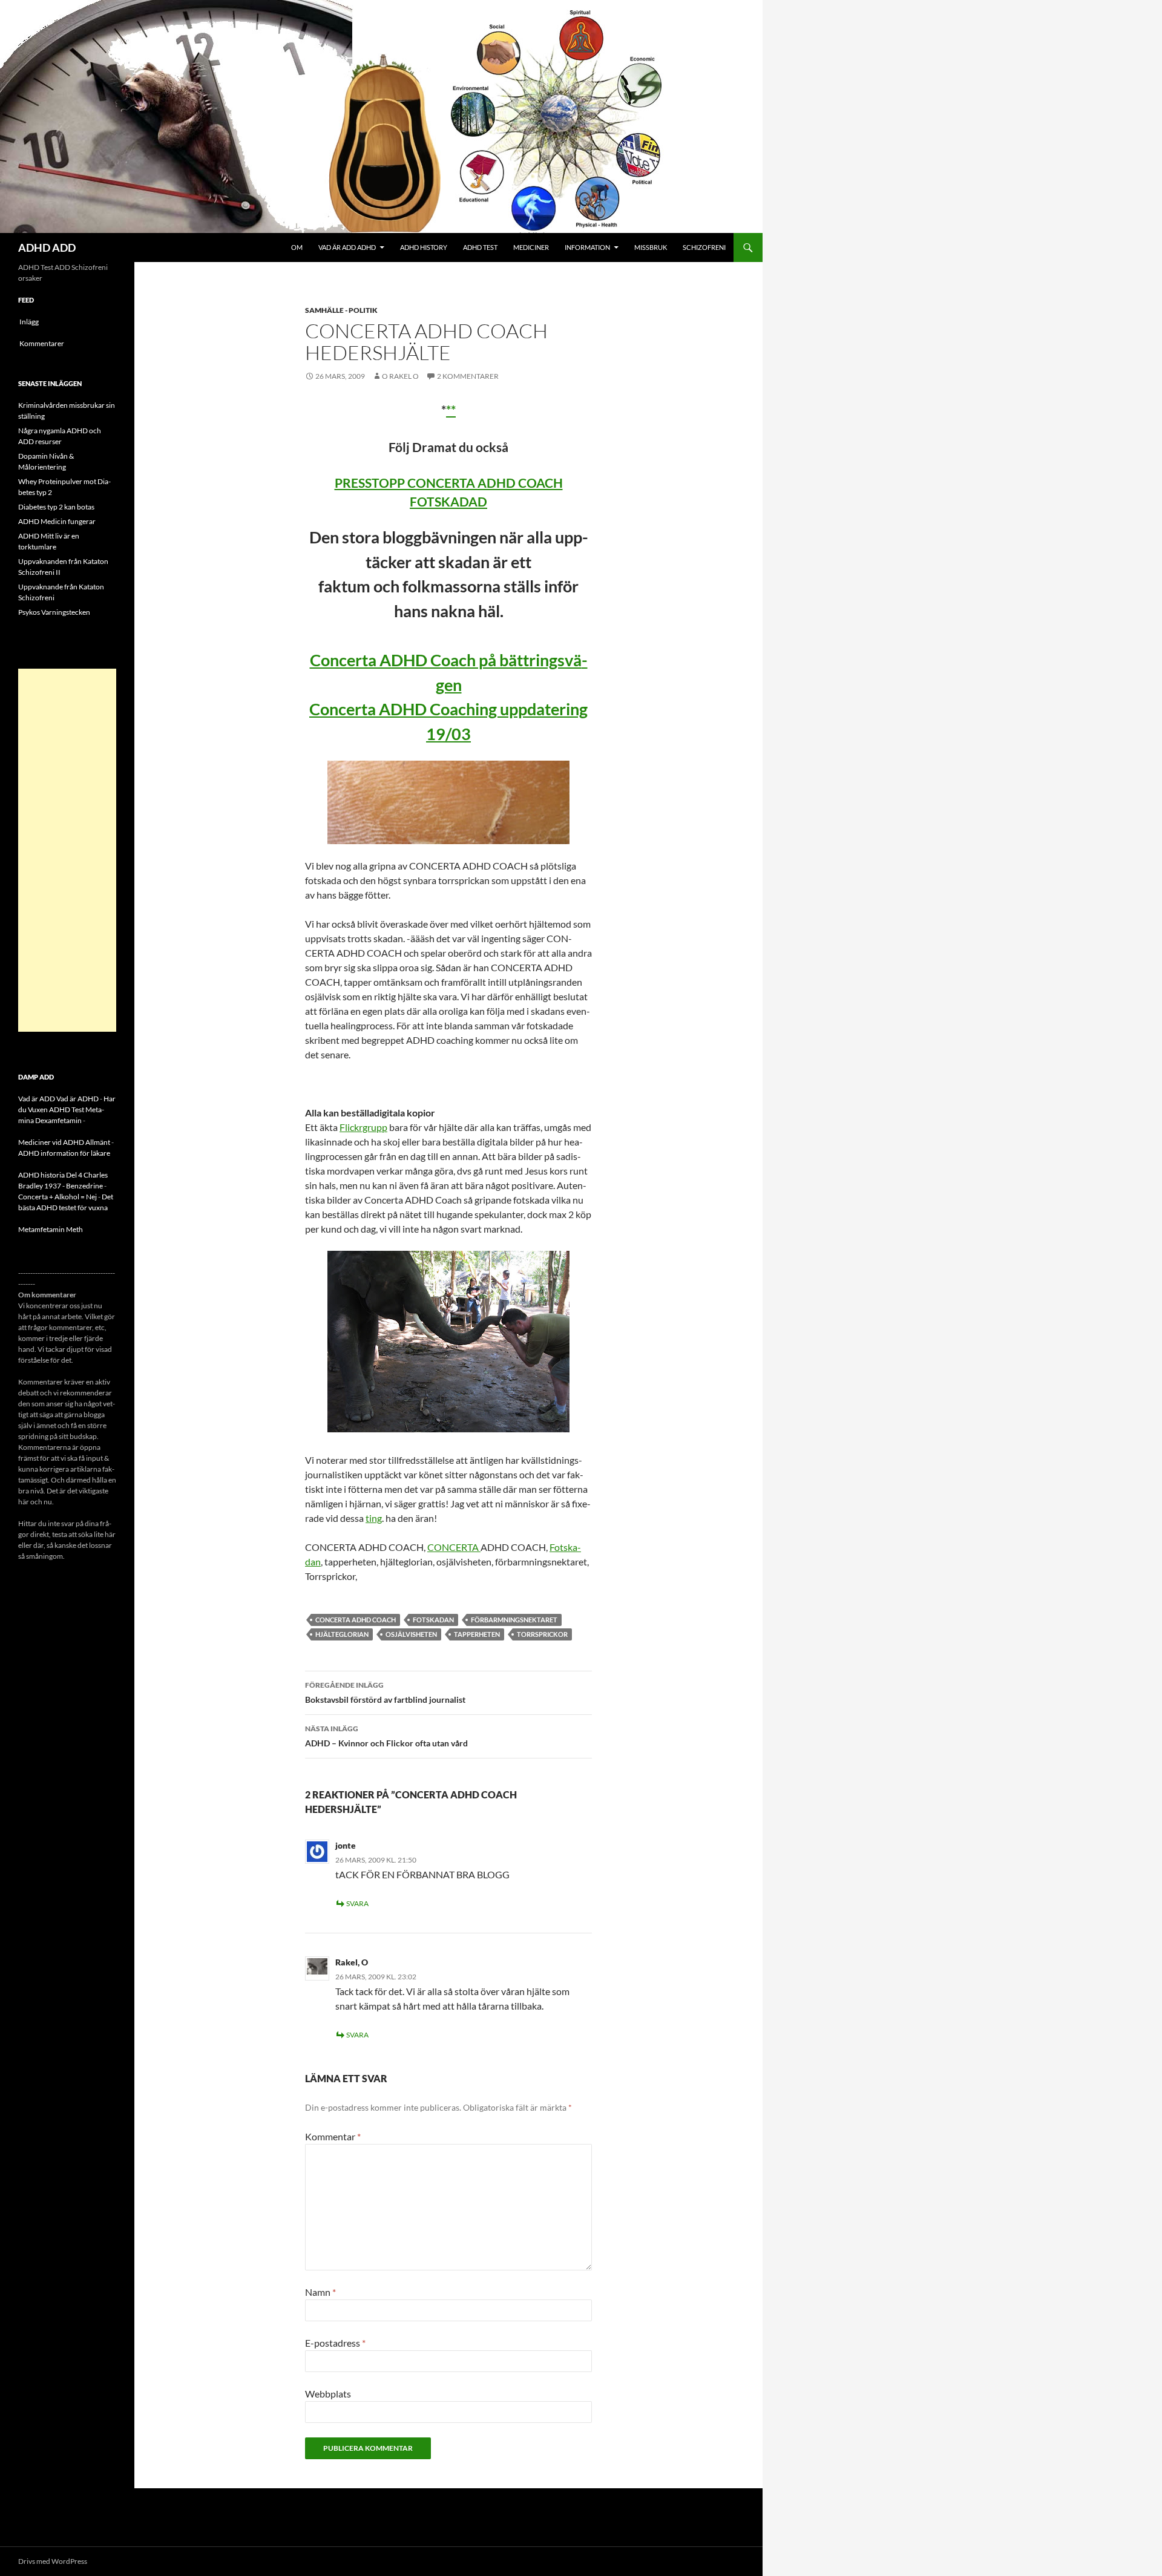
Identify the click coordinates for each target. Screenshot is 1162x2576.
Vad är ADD (37, 1099)
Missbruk (651, 247)
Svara (357, 1903)
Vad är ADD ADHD (347, 247)
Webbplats (328, 2394)
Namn (320, 2292)
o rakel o (400, 376)
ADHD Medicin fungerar (57, 521)
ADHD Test (480, 247)
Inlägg (29, 322)
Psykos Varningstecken (54, 612)
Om (297, 247)
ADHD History (424, 247)
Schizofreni (704, 247)
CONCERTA (454, 1547)
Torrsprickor (542, 1634)
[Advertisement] (67, 850)
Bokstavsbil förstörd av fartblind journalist (385, 1693)
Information (587, 247)
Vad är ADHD (77, 1099)
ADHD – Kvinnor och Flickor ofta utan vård (386, 1736)
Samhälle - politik (341, 310)
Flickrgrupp (363, 1127)
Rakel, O (352, 1962)
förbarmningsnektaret (514, 1620)
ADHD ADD (47, 247)
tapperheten (477, 1634)
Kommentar (333, 2136)
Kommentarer (42, 343)
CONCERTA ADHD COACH (356, 1620)
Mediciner (531, 247)
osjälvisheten (411, 1634)
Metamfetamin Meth (51, 1229)
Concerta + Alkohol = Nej (57, 1197)
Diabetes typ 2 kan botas (56, 507)
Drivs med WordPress (53, 2561)
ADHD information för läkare (64, 1153)
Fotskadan (433, 1620)
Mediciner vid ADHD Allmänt (64, 1142)
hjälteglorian (342, 1634)
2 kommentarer (468, 376)
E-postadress (335, 2343)
